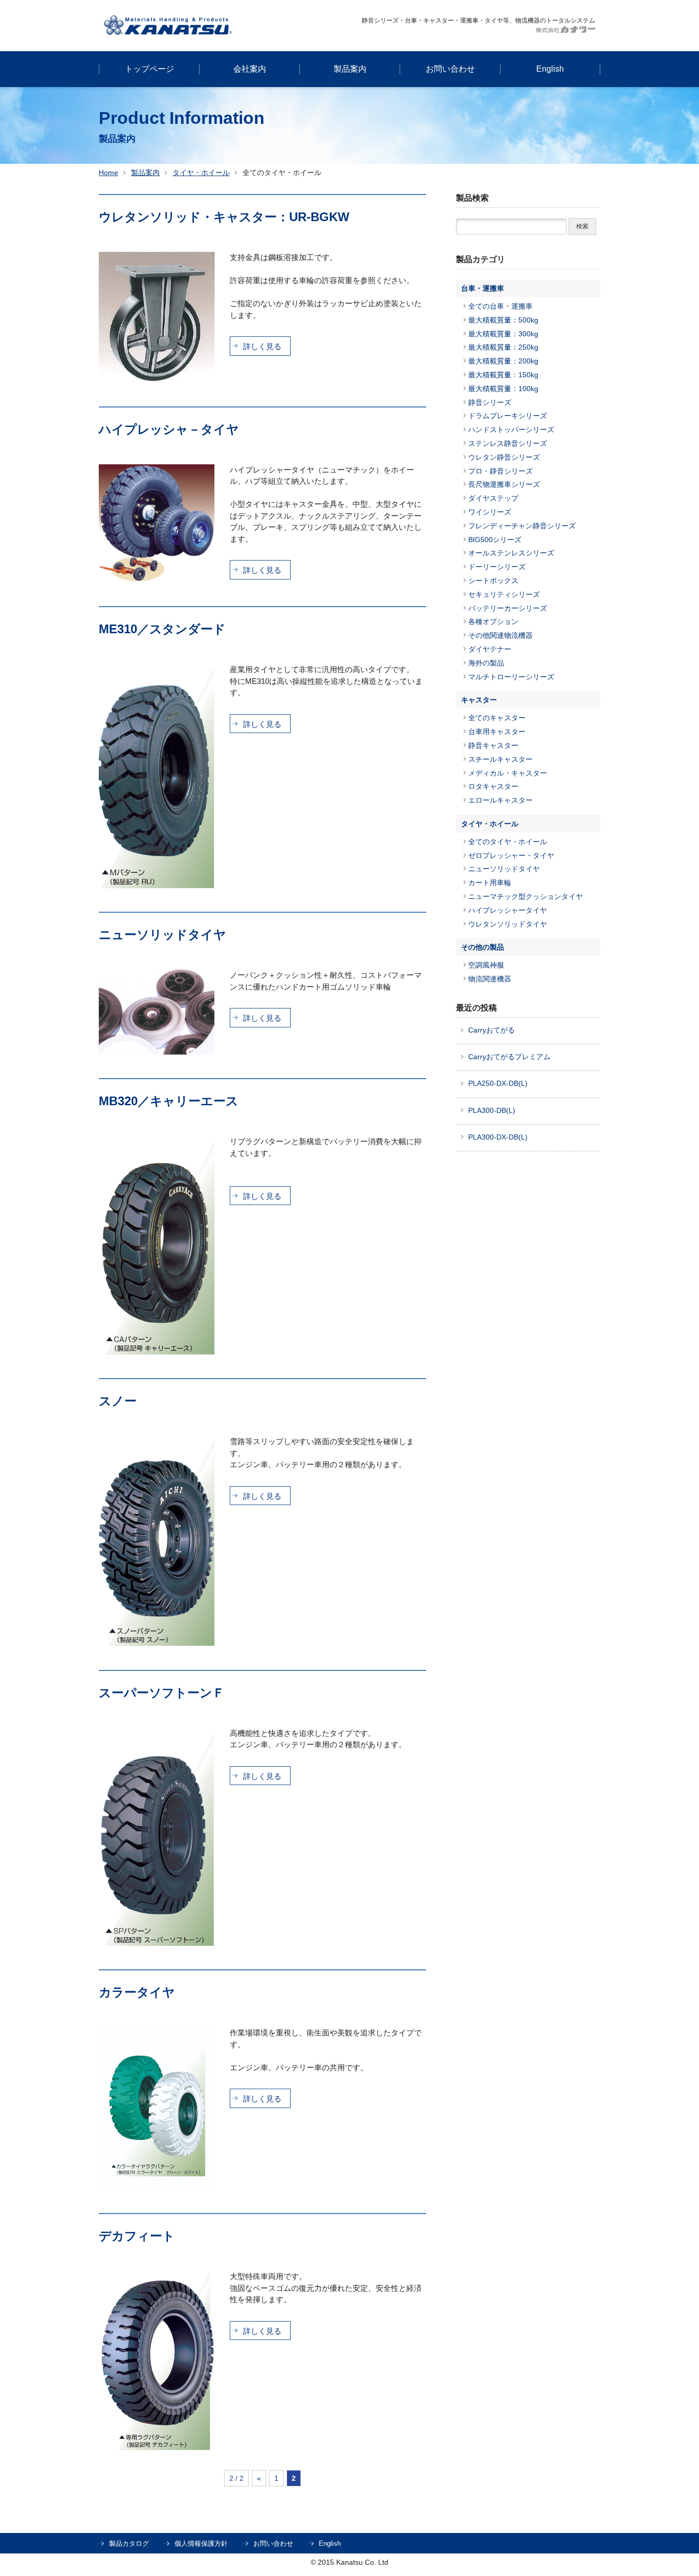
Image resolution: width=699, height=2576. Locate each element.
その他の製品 (483, 947)
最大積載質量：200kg (503, 361)
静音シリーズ (490, 402)
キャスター (479, 700)
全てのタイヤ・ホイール (508, 842)
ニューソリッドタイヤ (162, 935)
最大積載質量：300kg (503, 334)
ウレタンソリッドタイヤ (508, 924)
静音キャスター (493, 745)
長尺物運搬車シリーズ (504, 484)
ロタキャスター (493, 786)
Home (108, 173)
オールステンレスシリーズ (511, 553)
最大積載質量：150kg (503, 375)
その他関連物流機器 (500, 635)
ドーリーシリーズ (497, 567)
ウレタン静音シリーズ (504, 457)
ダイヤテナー (490, 649)
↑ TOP (611, 2300)
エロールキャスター (500, 800)
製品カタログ (129, 2543)
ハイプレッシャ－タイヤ (169, 429)
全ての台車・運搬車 (500, 306)
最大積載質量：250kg (503, 347)
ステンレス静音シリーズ (508, 443)
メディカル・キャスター (508, 773)
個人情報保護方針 (201, 2543)
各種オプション (493, 621)
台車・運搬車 (483, 288)
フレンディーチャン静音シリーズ (522, 526)
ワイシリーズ (490, 512)
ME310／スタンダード (162, 629)
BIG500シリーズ (495, 540)
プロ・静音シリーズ (500, 471)
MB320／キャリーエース (169, 1101)
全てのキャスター (497, 718)
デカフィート (137, 2236)
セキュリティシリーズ (504, 594)
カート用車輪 (490, 883)
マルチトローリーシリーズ (511, 677)
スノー (118, 1401)
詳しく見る (262, 346)
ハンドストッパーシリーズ (511, 430)
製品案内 (145, 173)
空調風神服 (486, 965)
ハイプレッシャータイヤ (508, 910)
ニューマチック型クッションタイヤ (526, 896)
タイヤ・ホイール (201, 173)
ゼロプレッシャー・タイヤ (511, 855)
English (330, 2543)
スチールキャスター (500, 759)
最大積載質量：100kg (503, 389)
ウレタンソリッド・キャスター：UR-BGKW (224, 217)
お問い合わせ (273, 2543)
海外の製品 (486, 663)
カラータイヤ (137, 1992)
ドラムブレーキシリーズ (508, 416)
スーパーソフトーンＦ (162, 1693)
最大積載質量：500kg (503, 320)
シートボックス (493, 581)
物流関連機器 (490, 979)
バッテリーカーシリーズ (508, 608)
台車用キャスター (497, 732)
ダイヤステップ (493, 498)
